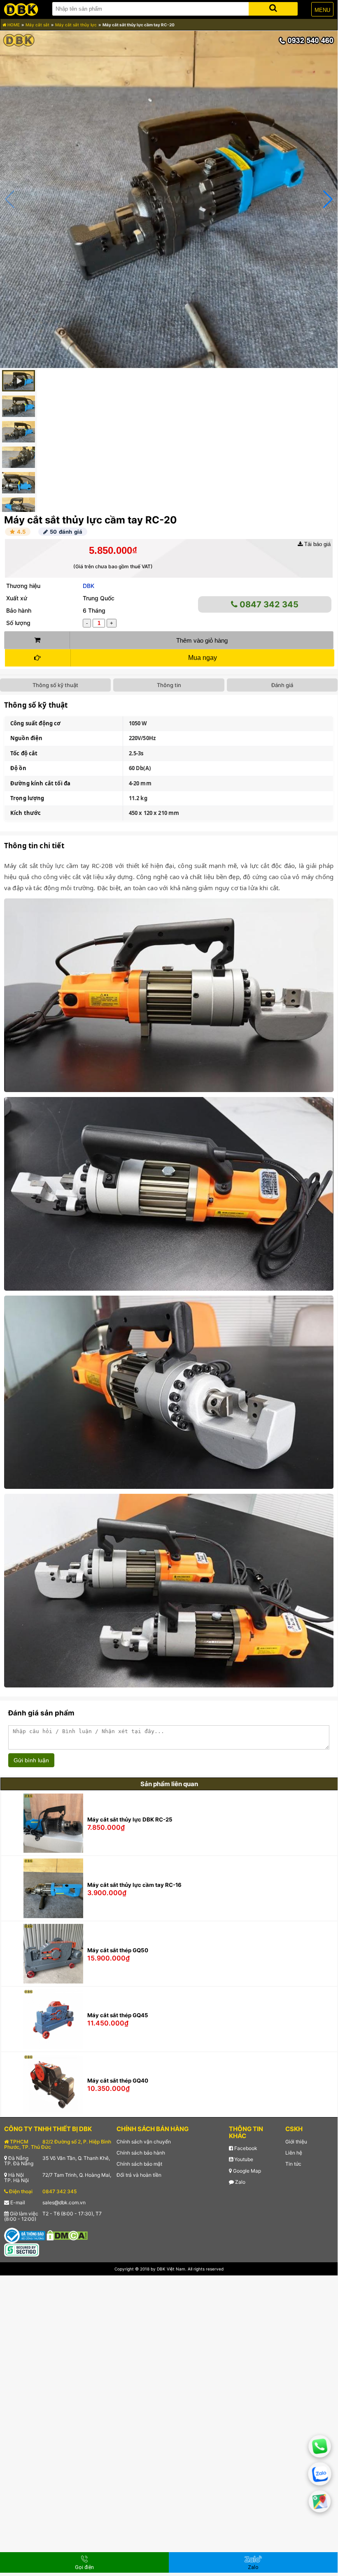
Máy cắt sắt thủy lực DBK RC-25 (130, 1819)
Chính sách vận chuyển (144, 2142)
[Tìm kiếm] (273, 7)
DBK (89, 586)
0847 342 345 (268, 604)
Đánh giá (282, 685)
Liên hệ (294, 2153)
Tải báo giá (317, 544)
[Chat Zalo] (320, 2474)
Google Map (246, 2171)
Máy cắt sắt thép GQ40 (118, 2081)
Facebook (245, 2148)
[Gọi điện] (320, 2446)
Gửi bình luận (31, 1760)
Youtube (243, 2159)
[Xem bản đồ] (320, 2501)
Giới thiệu (296, 2142)
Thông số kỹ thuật (55, 685)
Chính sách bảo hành (141, 2153)
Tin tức (293, 2164)
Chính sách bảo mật (139, 2164)
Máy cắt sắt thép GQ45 (118, 2015)
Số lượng (18, 623)
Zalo (240, 2182)
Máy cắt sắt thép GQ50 (118, 1950)
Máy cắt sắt (37, 25)
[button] (328, 199)
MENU (322, 10)
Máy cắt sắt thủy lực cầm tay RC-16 (134, 1885)
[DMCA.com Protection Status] (67, 2235)
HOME (13, 25)
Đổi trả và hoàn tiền (139, 2175)
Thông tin (169, 685)
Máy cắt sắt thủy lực (76, 25)
